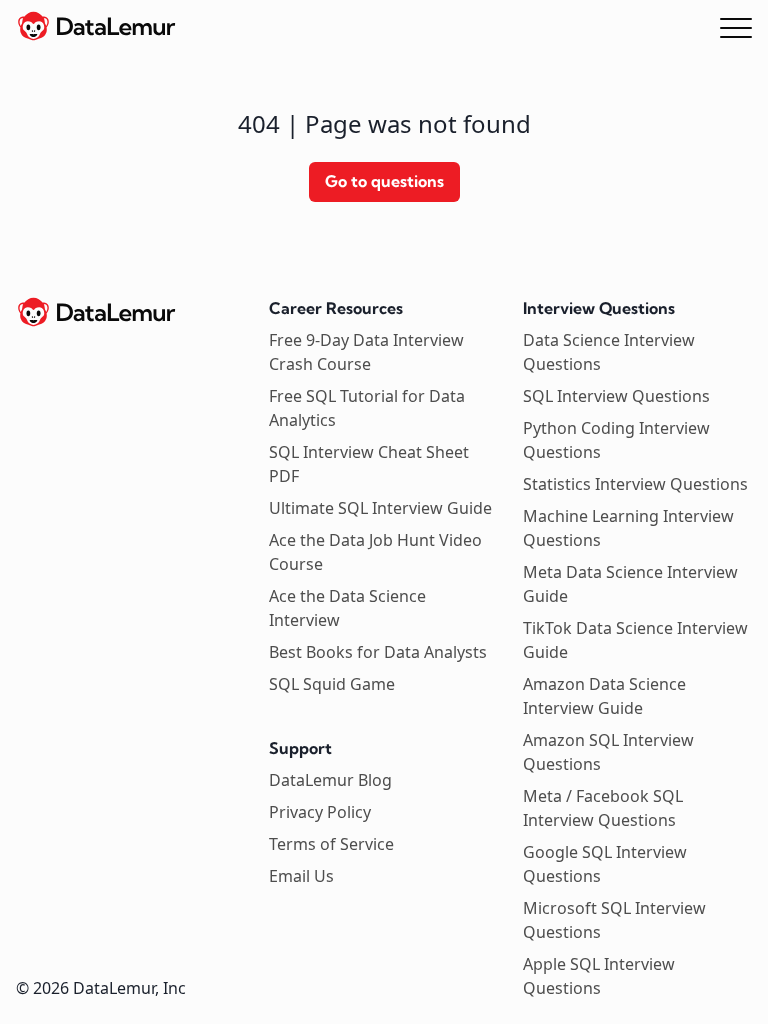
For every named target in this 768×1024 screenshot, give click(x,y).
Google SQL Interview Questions (605, 864)
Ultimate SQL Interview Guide (380, 508)
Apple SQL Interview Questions (599, 976)
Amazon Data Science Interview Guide (604, 696)
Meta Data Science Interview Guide (630, 584)
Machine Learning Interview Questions (628, 528)
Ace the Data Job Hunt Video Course (375, 552)
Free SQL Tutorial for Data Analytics (367, 408)
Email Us (301, 876)
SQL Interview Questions (616, 396)
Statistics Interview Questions (635, 484)
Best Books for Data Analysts (378, 652)
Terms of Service (331, 844)
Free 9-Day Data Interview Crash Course (366, 352)
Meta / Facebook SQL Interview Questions (603, 808)
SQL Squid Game (332, 684)
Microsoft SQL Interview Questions (614, 920)
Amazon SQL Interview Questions (608, 752)
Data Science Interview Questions (609, 352)
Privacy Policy (320, 812)
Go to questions (384, 181)
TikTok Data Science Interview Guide (635, 640)
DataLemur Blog (330, 780)
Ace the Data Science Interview (347, 608)
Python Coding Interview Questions (616, 440)
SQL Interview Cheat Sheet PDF (369, 464)
